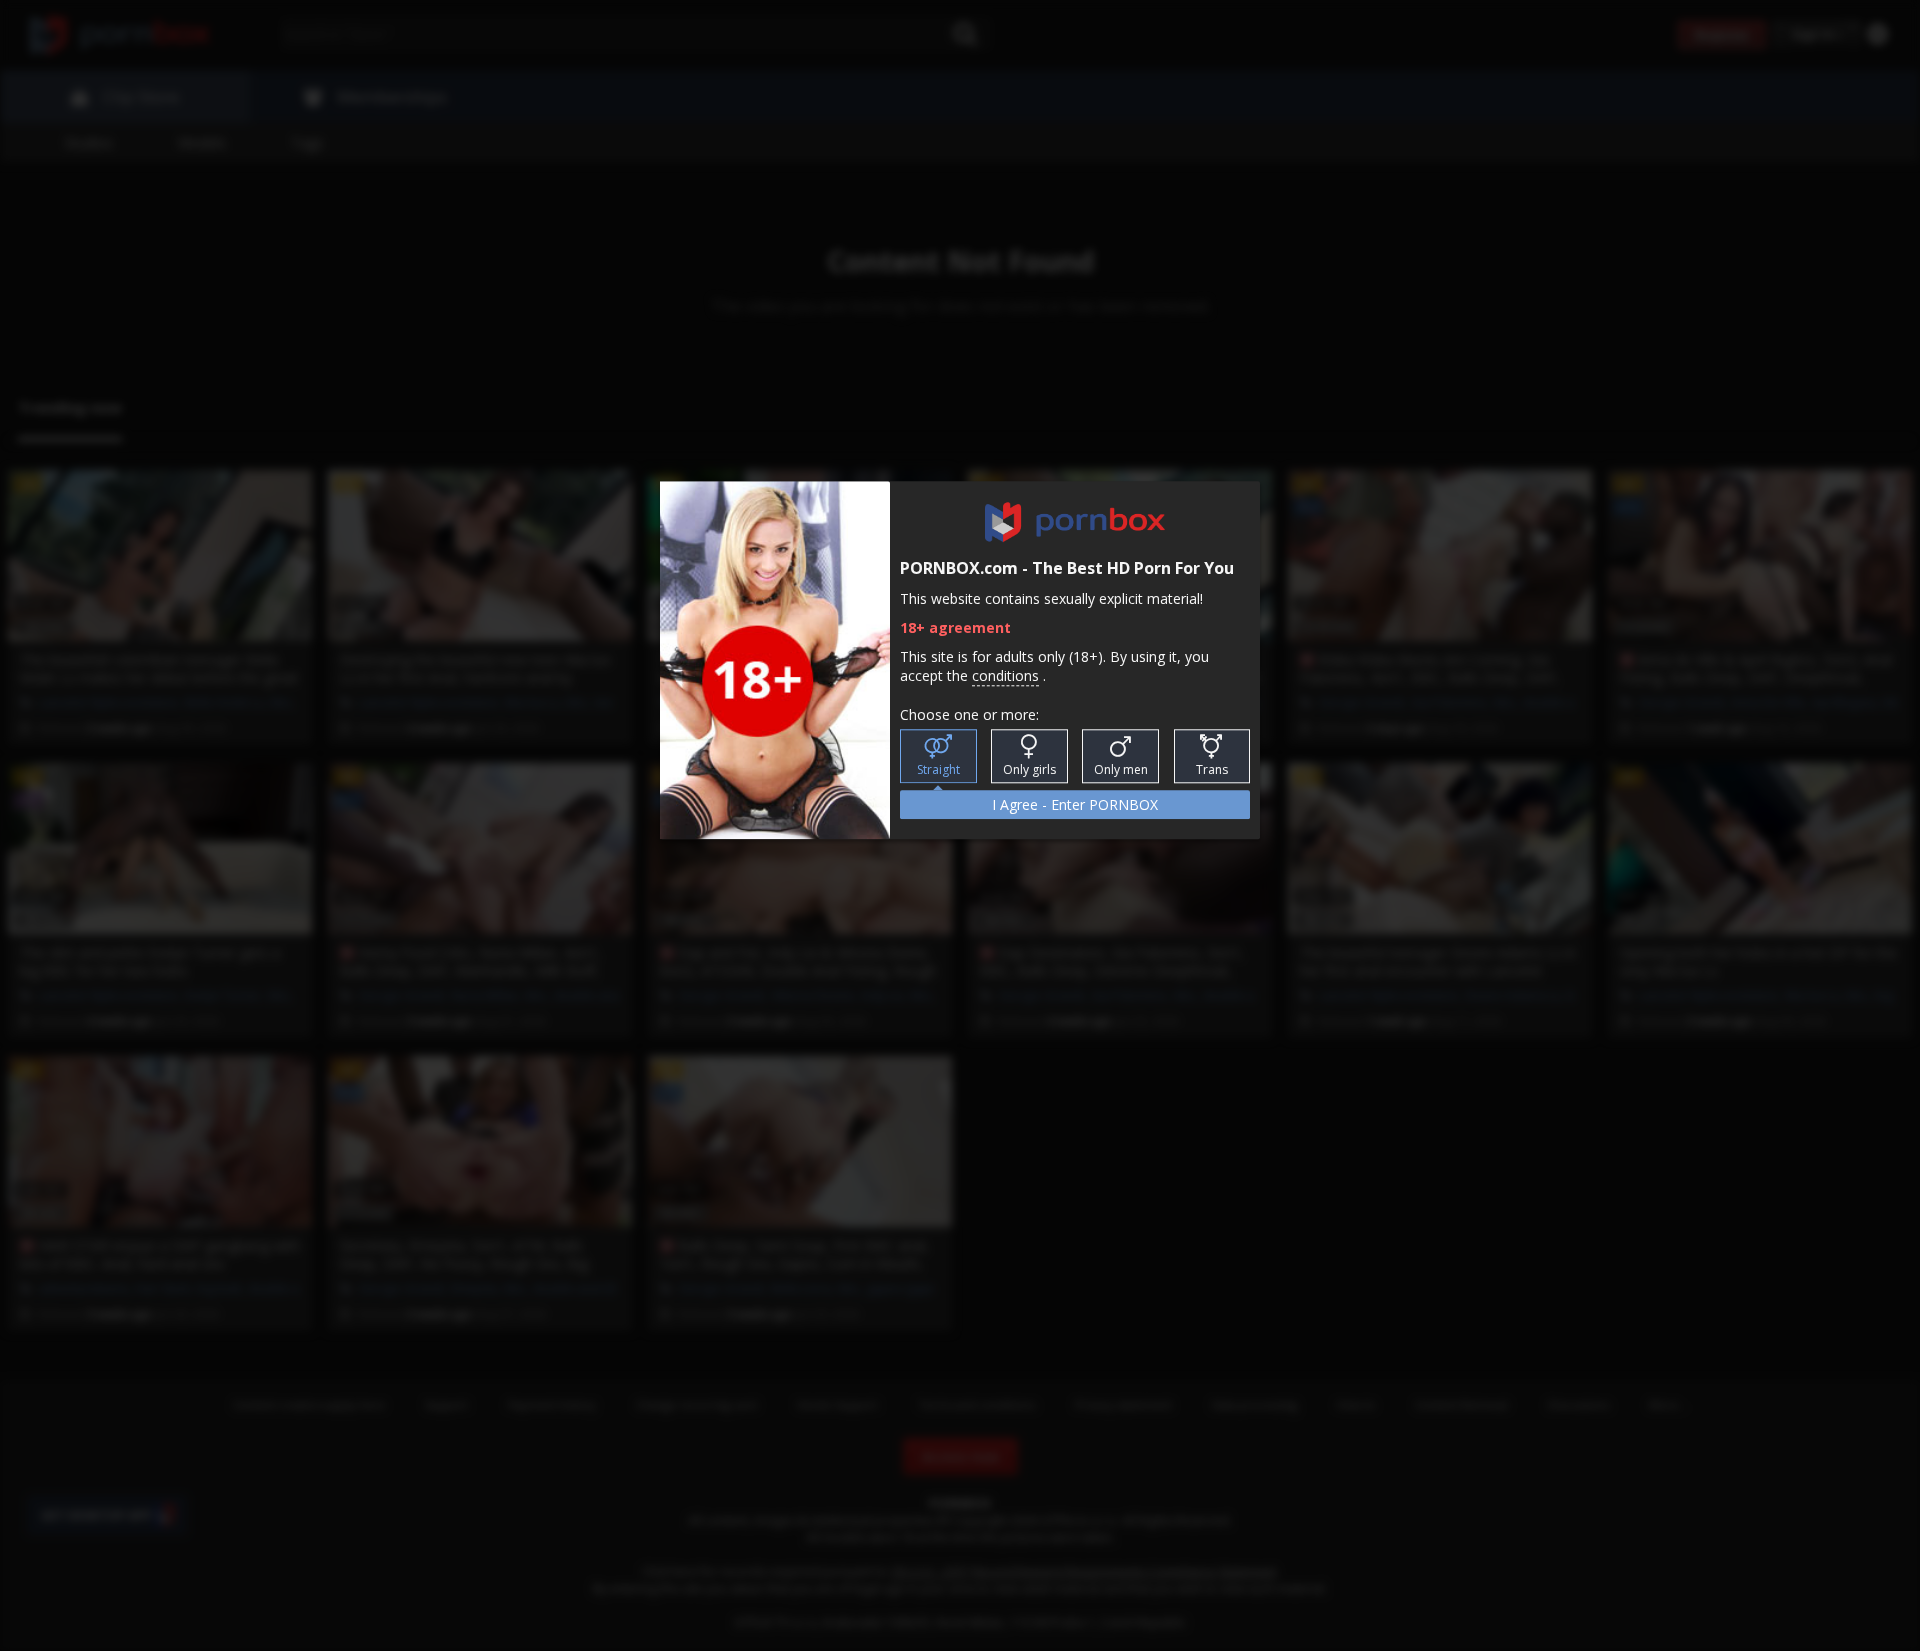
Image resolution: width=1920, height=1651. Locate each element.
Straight (938, 769)
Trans (1212, 769)
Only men (1121, 769)
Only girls (1029, 769)
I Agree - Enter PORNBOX (1075, 804)
